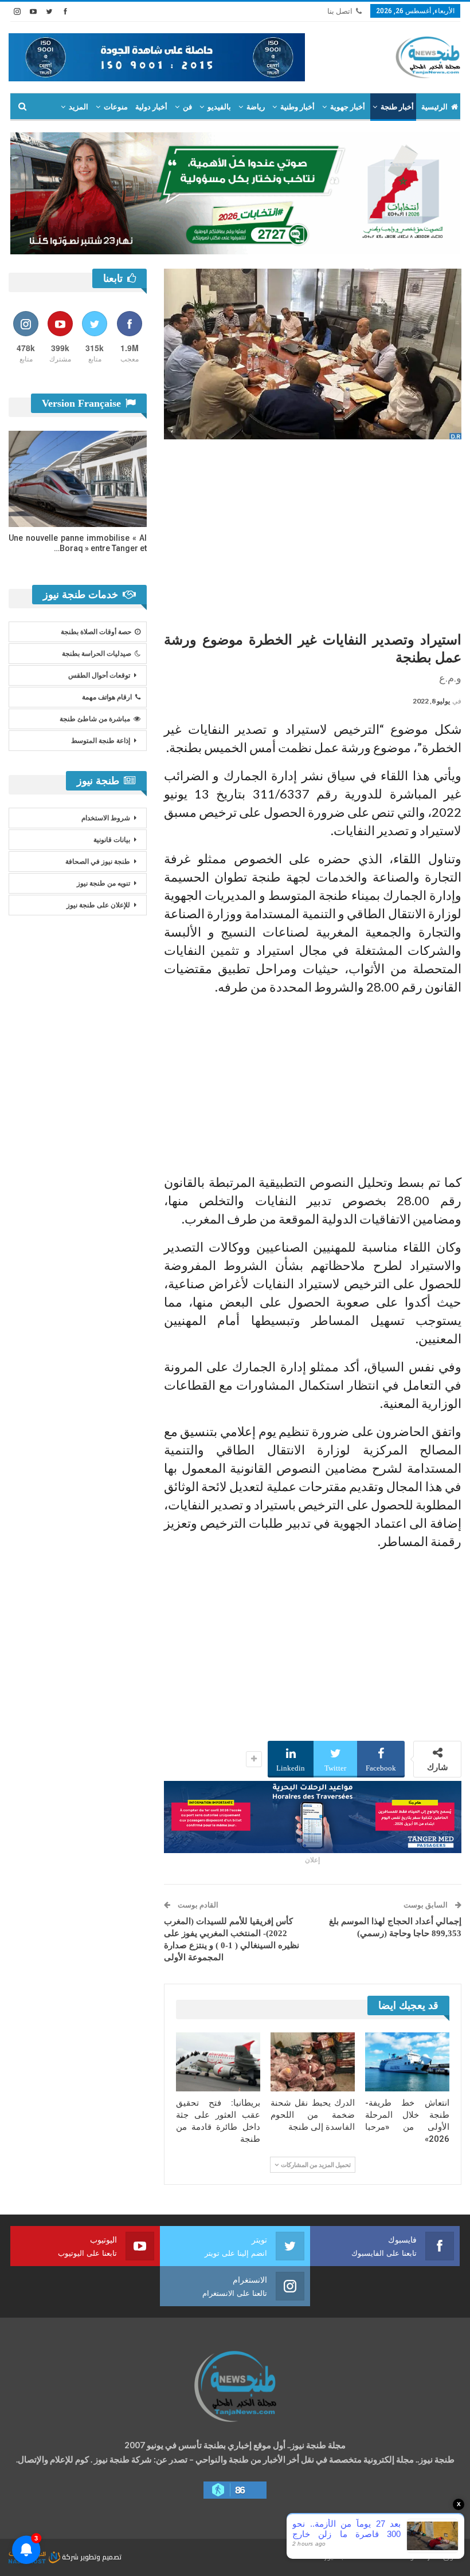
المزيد (79, 107)
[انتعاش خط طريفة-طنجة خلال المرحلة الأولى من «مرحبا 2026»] (407, 2062)
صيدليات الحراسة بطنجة (97, 654)
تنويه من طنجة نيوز (103, 883)
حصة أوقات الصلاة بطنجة (96, 632)
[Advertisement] (313, 531)
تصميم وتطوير (101, 2557)
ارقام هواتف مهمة (107, 697)
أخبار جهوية (348, 107)
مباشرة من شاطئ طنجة (95, 719)
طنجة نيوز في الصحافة (98, 862)
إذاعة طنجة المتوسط (101, 741)
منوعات (116, 107)
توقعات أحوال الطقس (99, 675)
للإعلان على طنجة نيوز (98, 905)
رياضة (256, 107)
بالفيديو (219, 107)
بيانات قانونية (112, 840)
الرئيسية (434, 107)
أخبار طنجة (397, 107)
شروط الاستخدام (106, 818)
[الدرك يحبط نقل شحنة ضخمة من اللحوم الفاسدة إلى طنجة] (313, 2062)
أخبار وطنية (297, 107)
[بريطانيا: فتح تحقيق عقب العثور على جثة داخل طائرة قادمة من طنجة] (218, 2062)
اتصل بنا (340, 11)
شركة (70, 2557)
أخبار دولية (151, 107)
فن (187, 107)
